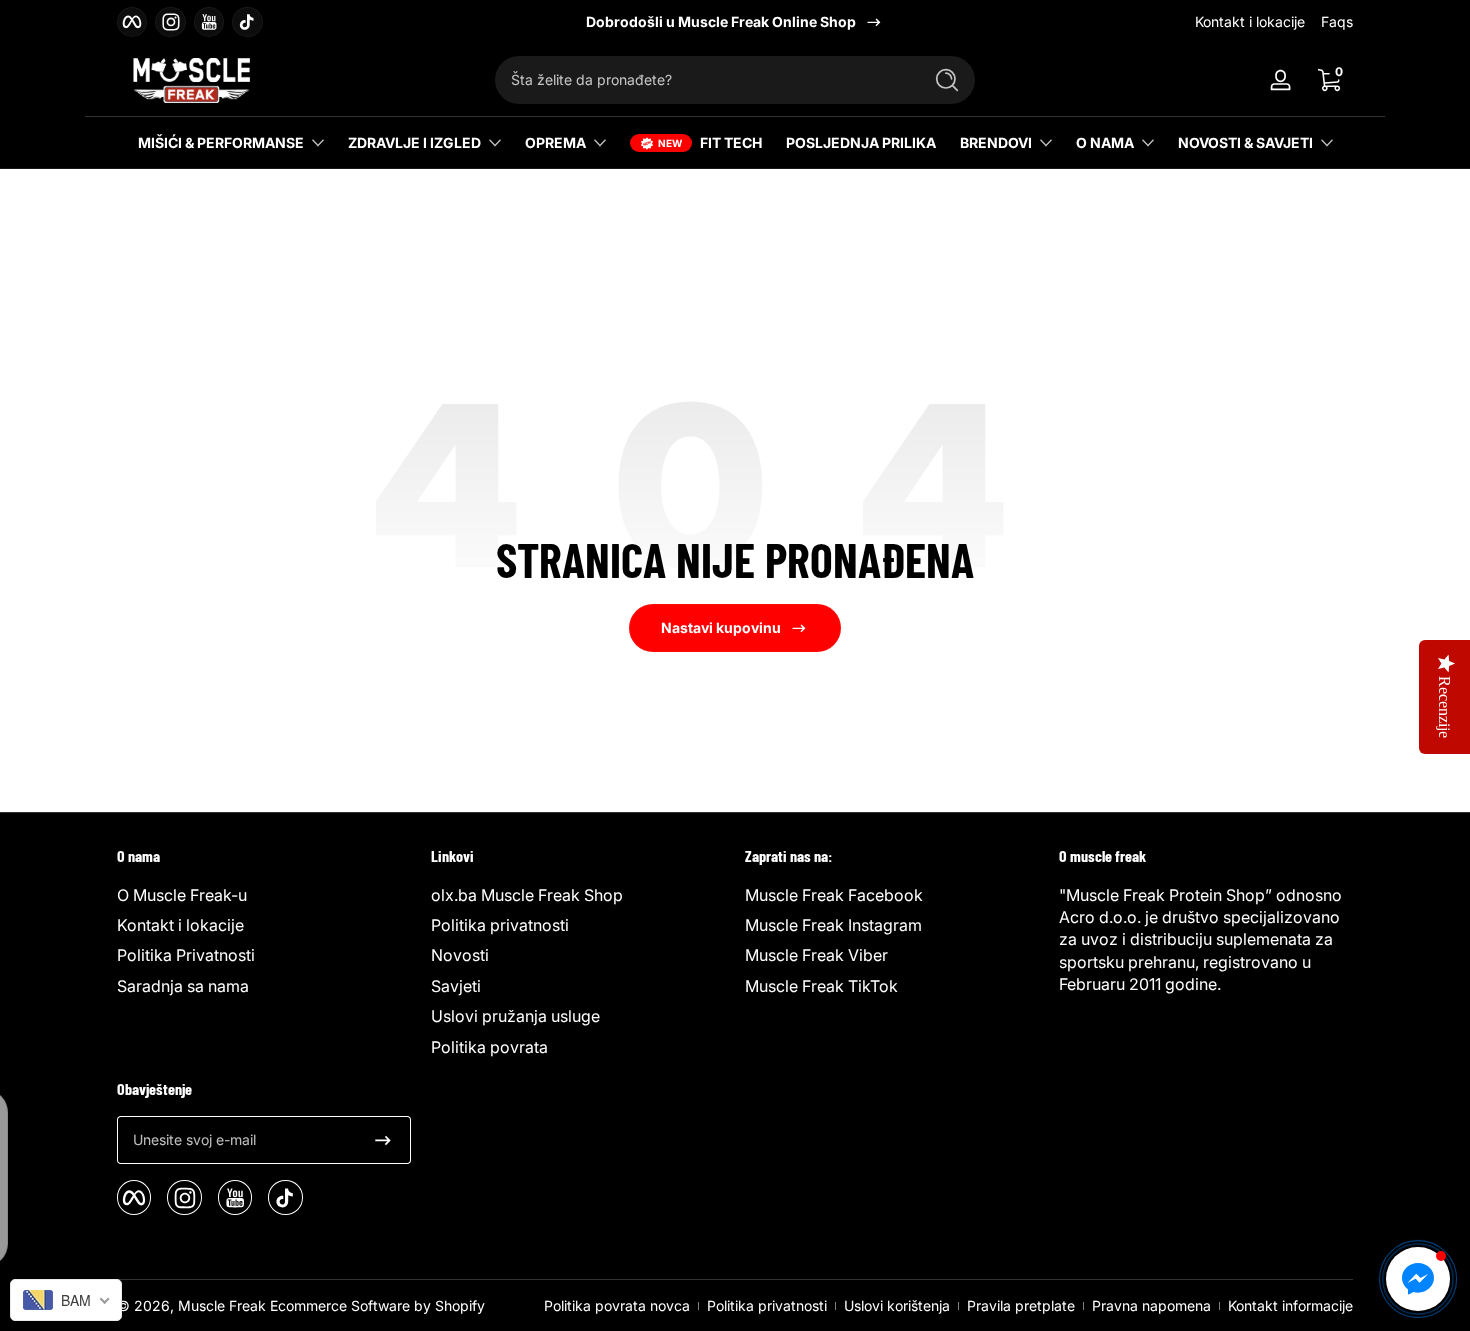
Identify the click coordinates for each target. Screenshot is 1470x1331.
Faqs (1337, 21)
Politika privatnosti (500, 925)
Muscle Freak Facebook (834, 895)
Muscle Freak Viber (816, 955)
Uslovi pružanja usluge (515, 1016)
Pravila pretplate (1021, 1305)
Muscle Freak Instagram (833, 925)
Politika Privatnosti (186, 955)
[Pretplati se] (383, 1140)
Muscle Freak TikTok (821, 986)
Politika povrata (489, 1047)
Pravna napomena (1151, 1305)
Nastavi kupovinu (721, 627)
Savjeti (456, 986)
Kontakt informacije (1290, 1305)
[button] (1329, 80)
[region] (735, 22)
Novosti (460, 955)
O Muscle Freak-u (182, 895)
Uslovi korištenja (897, 1305)
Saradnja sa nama (183, 986)
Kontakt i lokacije (1250, 21)
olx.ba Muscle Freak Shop (527, 895)
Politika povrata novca (617, 1305)
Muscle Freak (222, 1305)
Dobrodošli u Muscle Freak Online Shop (721, 21)
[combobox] (703, 80)
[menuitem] (264, 895)
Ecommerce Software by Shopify (377, 1305)
